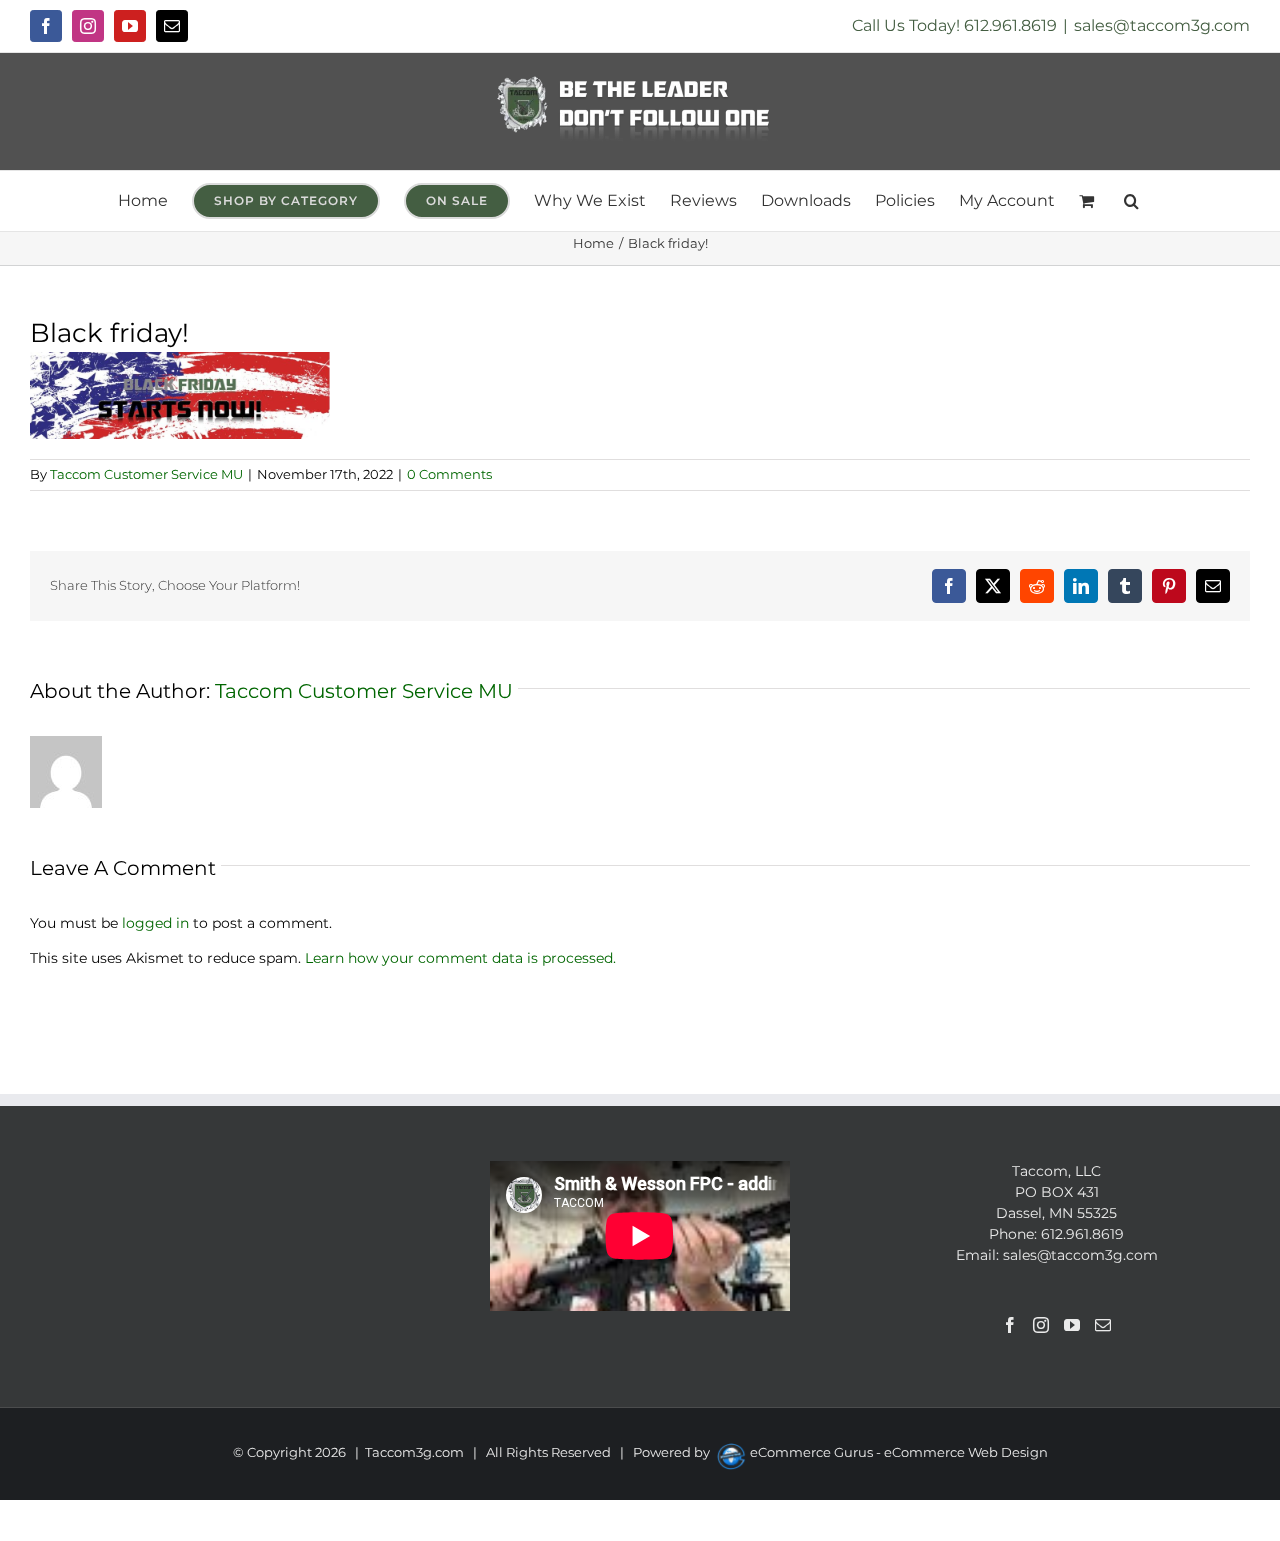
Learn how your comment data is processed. (460, 958)
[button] (1131, 201)
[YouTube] (1072, 1325)
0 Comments (449, 474)
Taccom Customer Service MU (146, 474)
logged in (155, 923)
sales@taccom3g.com (1162, 25)
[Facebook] (1010, 1325)
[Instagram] (1041, 1325)
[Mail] (1103, 1325)
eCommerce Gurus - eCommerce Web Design (899, 1452)
